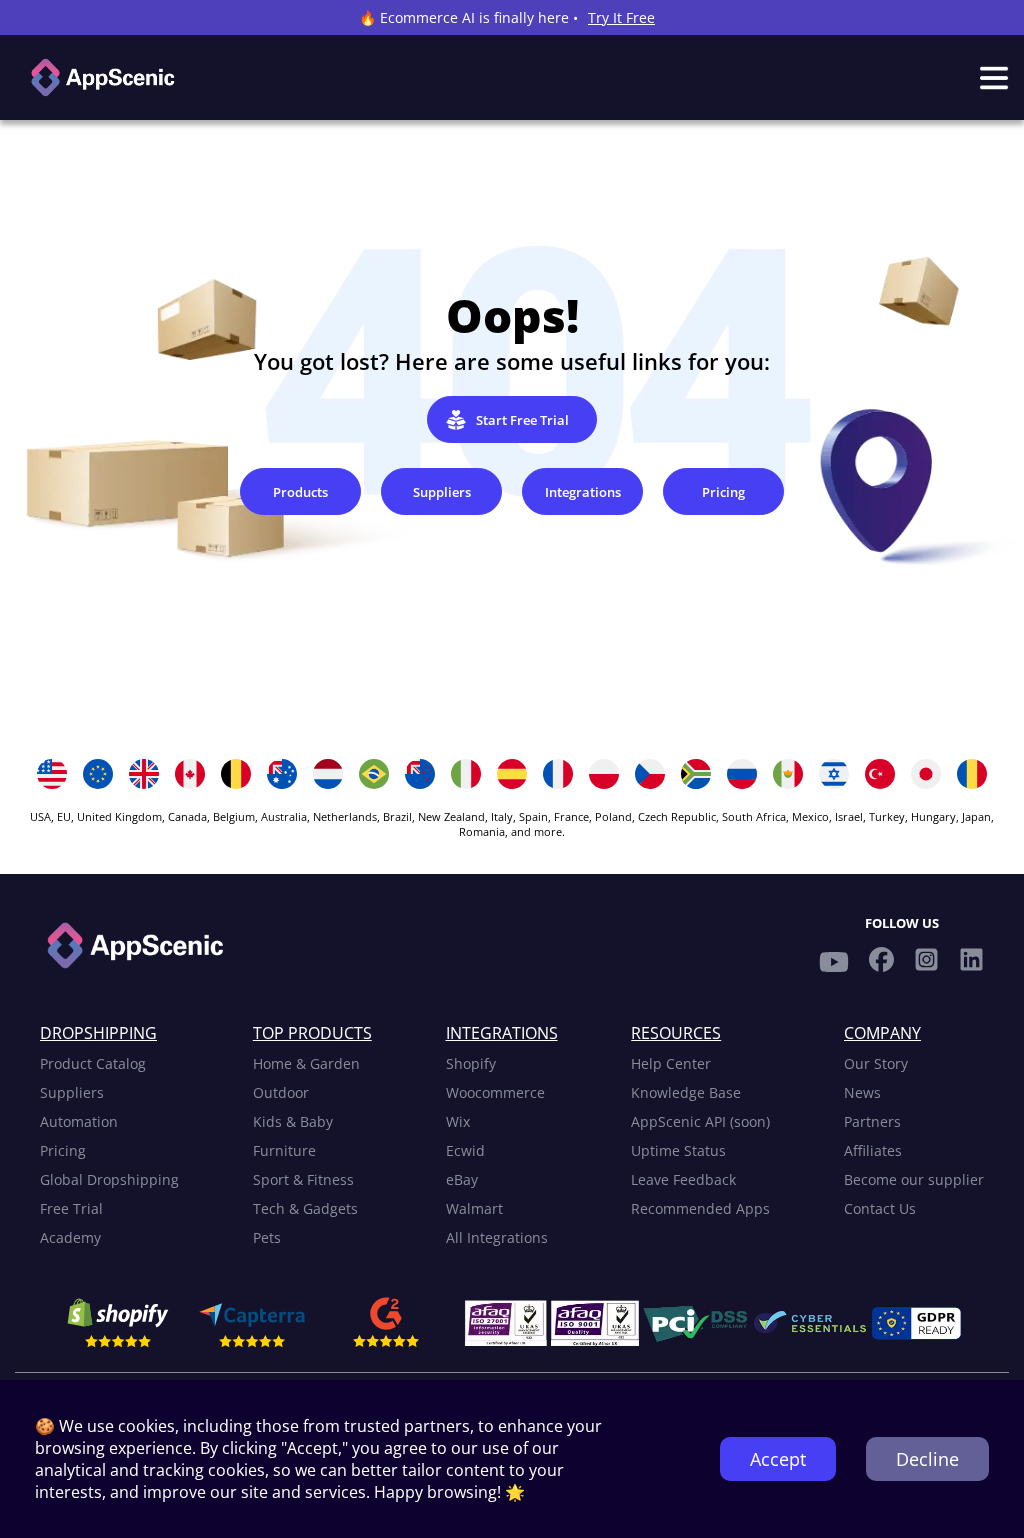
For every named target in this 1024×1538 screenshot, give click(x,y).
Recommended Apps (700, 1208)
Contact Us (880, 1208)
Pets (267, 1237)
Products (300, 492)
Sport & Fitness (303, 1179)
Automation (79, 1121)
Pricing (723, 492)
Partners (872, 1121)
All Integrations (497, 1237)
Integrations (583, 492)
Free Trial (71, 1208)
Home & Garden (306, 1063)
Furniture (284, 1150)
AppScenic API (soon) (700, 1121)
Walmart (474, 1208)
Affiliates (873, 1150)
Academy (70, 1237)
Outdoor (281, 1092)
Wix (458, 1121)
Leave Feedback (683, 1179)
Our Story (876, 1063)
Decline (927, 1459)
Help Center (671, 1063)
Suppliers (442, 492)
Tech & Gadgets (305, 1208)
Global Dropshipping (109, 1179)
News (862, 1092)
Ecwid (465, 1150)
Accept (778, 1459)
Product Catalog (93, 1063)
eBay (462, 1179)
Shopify (471, 1063)
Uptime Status (678, 1150)
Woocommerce (495, 1092)
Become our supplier (914, 1179)
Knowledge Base (686, 1092)
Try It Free (621, 17)
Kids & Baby (293, 1121)
